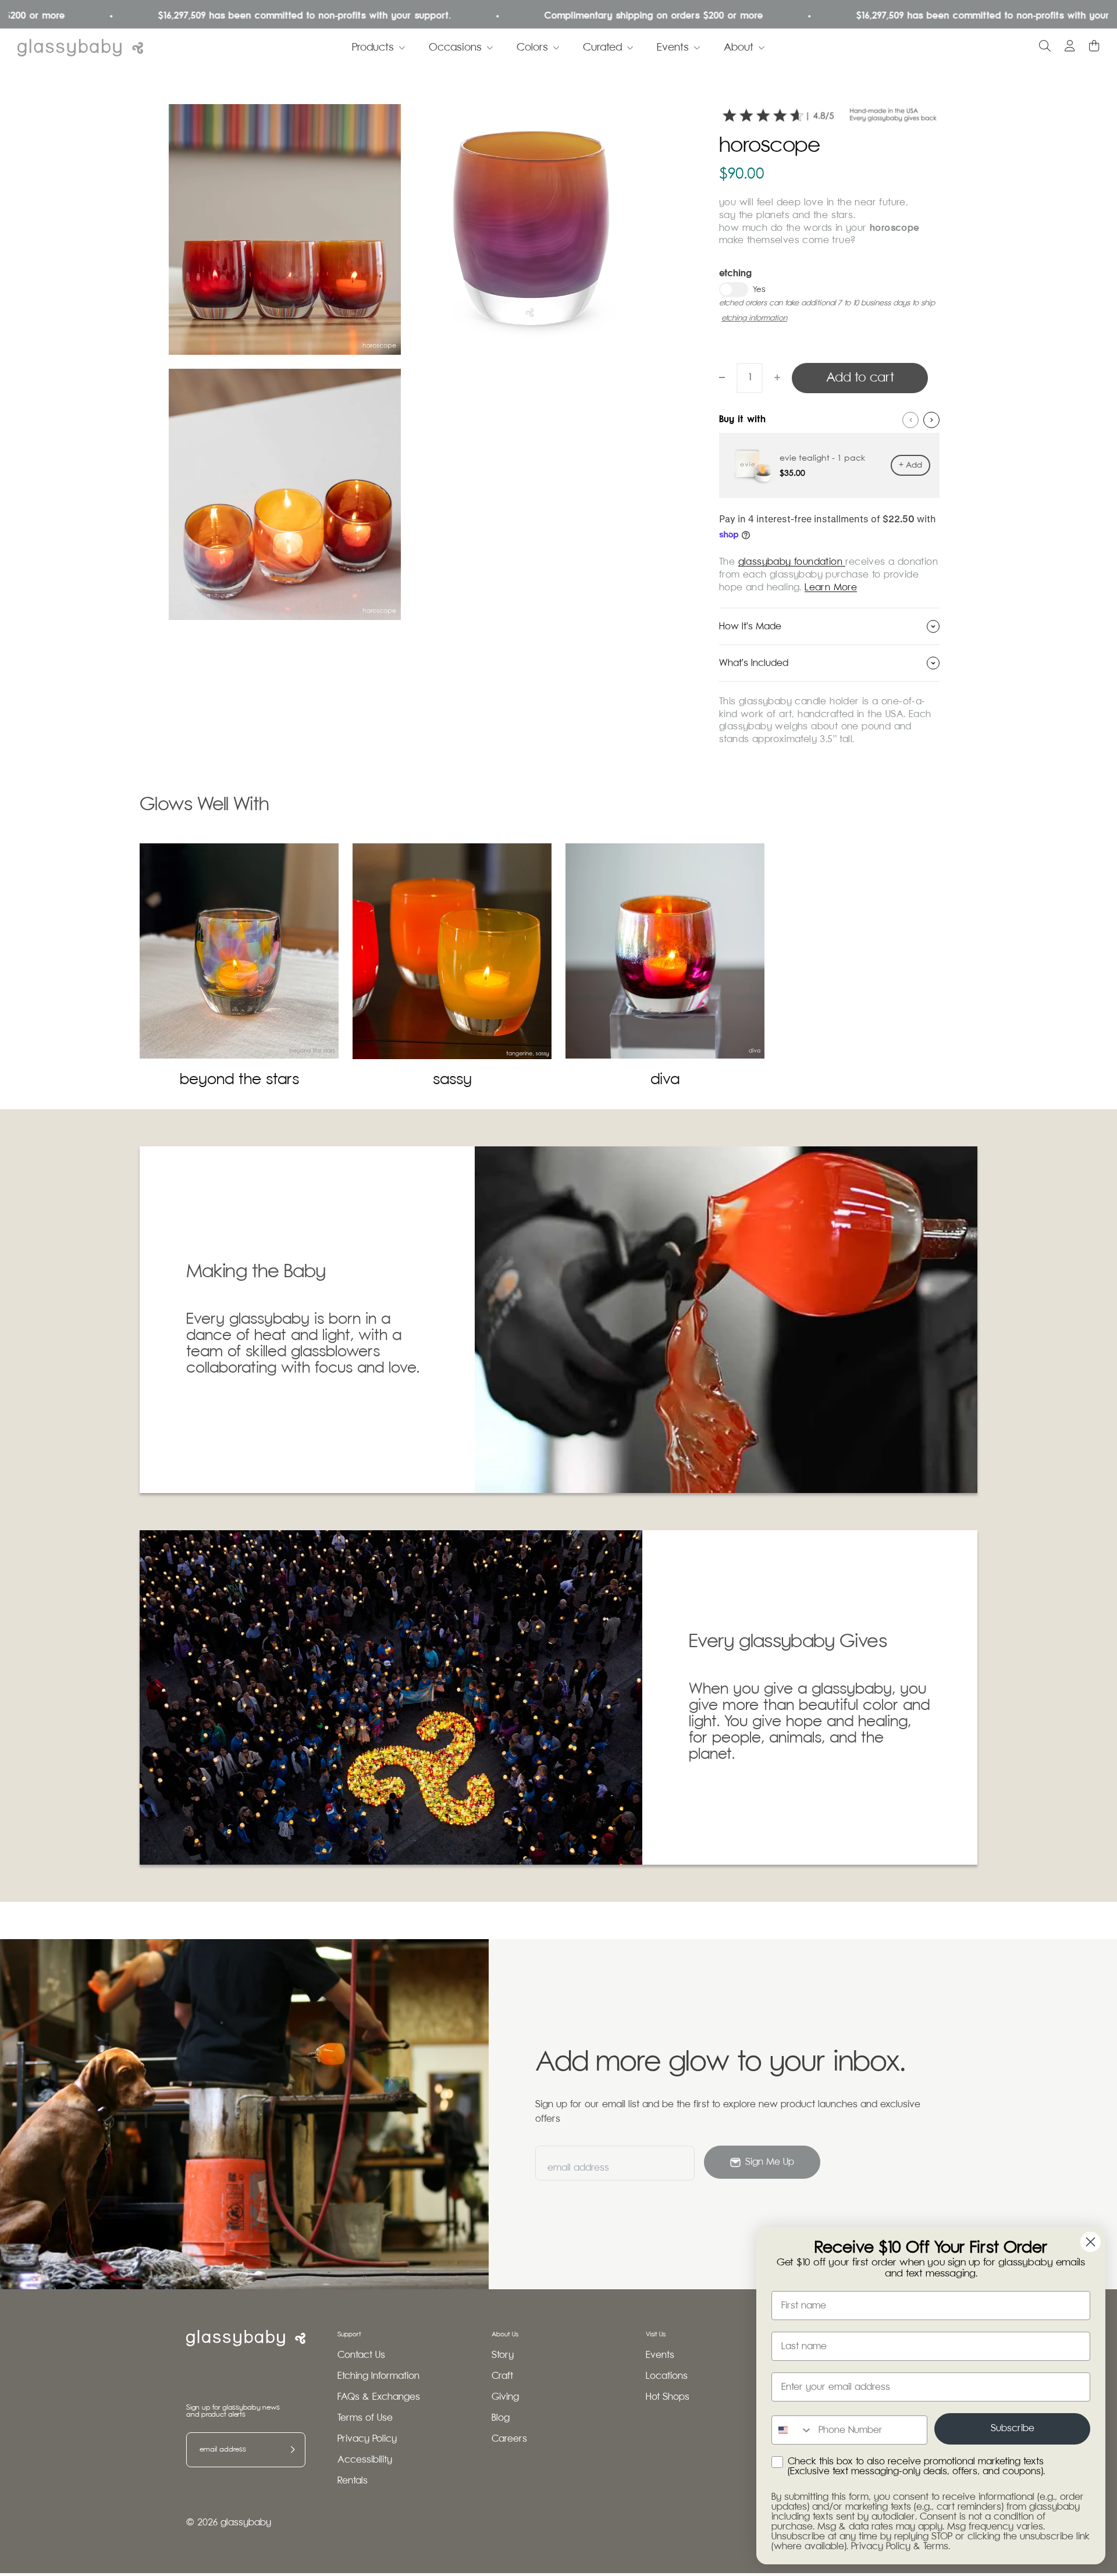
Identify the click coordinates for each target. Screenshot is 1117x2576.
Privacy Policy (367, 2439)
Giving (505, 2397)
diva (665, 1080)
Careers (509, 2439)
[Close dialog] (1091, 2242)
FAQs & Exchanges (379, 2397)
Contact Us (361, 2355)
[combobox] (792, 2430)
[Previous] (910, 420)
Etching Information (378, 2376)
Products (373, 48)
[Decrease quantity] (722, 377)
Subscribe (1013, 2429)
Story (503, 2355)
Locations (667, 2376)
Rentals (353, 2481)
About (739, 48)
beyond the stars (239, 1080)
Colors (532, 48)
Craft (502, 2376)
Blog (501, 2418)
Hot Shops (668, 2397)
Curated (602, 48)
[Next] (931, 420)
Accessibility (365, 2460)
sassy (452, 1080)
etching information (754, 318)
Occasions (455, 48)
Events (673, 48)
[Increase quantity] (777, 377)
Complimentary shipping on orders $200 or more (573, 16)
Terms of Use (365, 2418)
